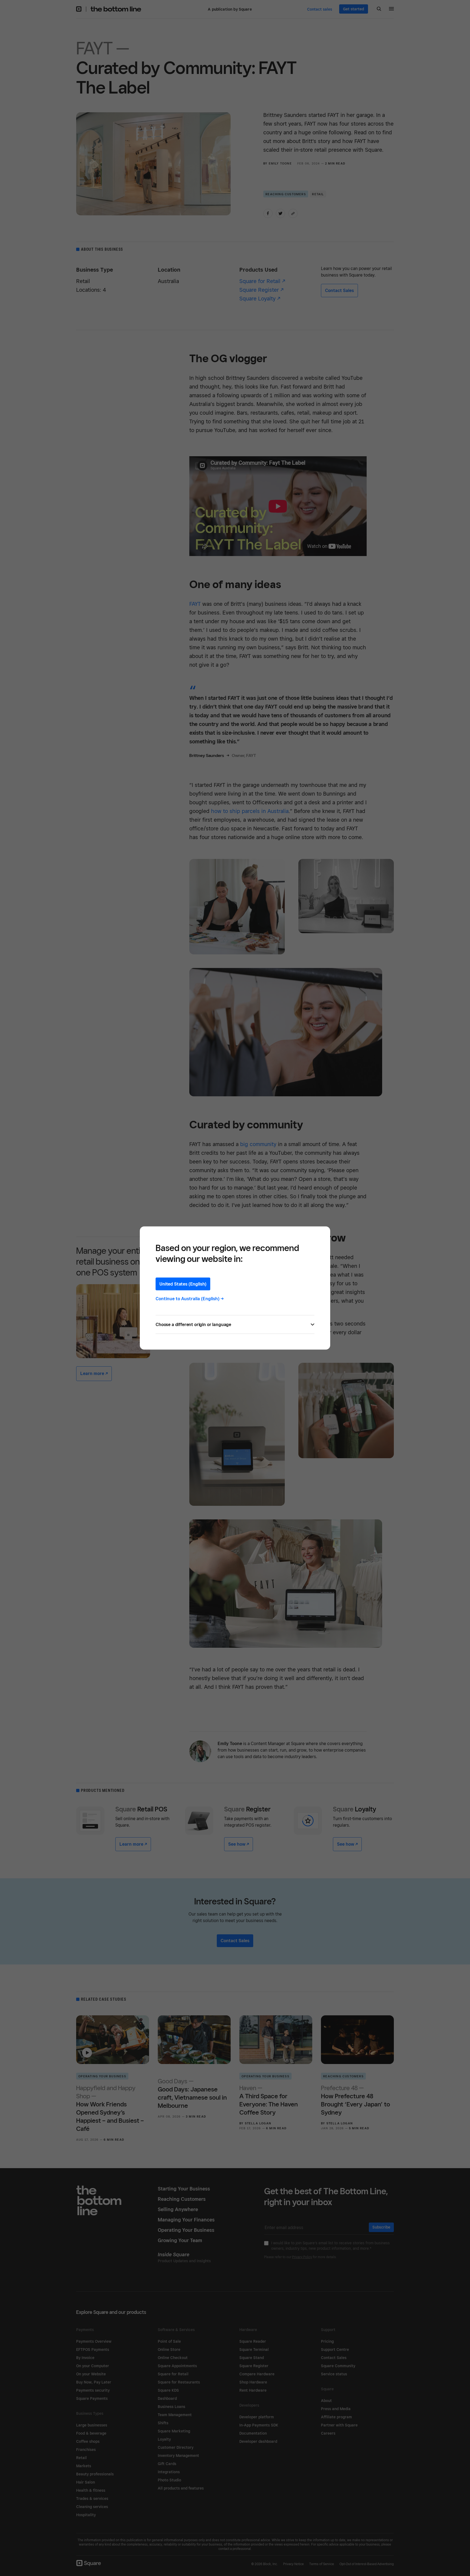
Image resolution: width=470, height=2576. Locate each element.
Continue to (190, 1299)
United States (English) (183, 1284)
